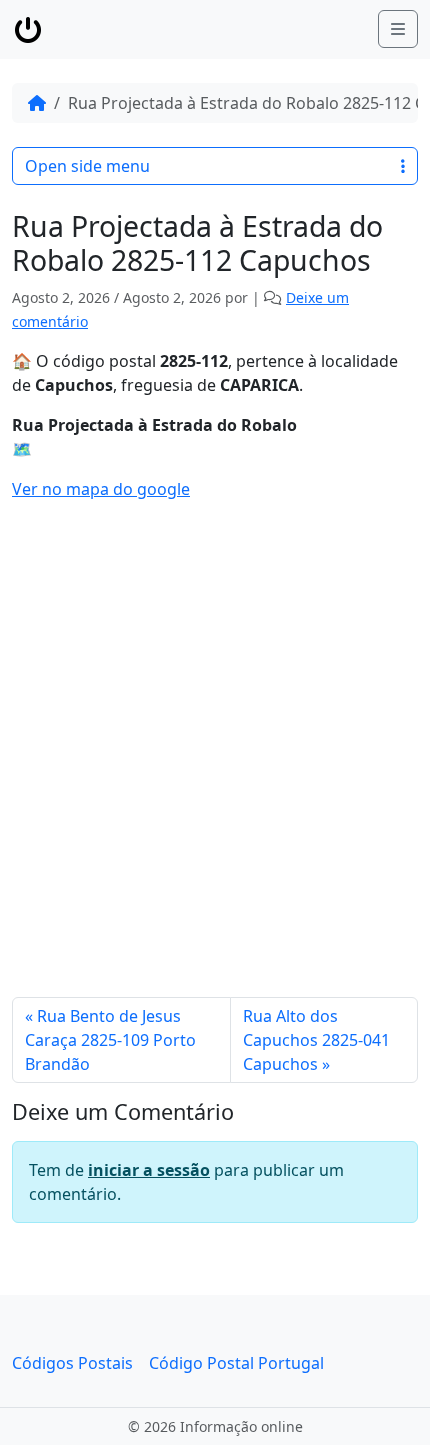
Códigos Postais (72, 1363)
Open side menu (87, 166)
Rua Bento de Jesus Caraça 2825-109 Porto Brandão (110, 1040)
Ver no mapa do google (101, 489)
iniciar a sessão (149, 1170)
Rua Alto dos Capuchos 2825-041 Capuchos (316, 1040)
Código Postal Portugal (236, 1363)
